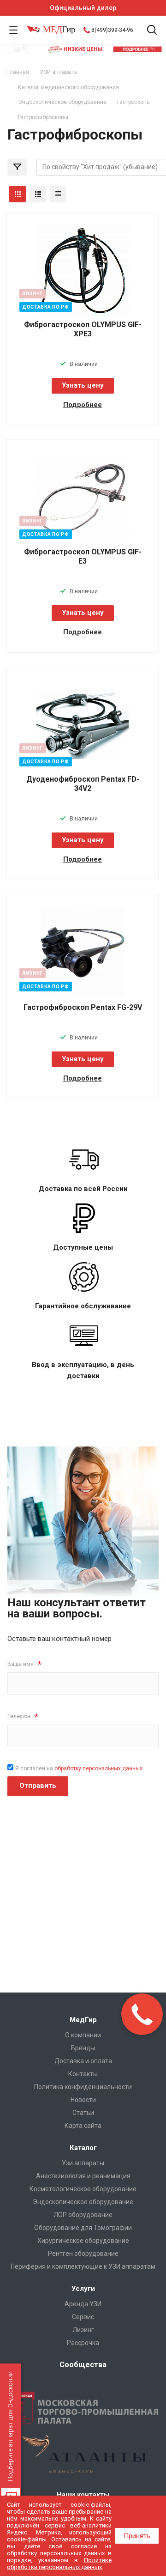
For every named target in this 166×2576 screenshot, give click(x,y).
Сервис (83, 2317)
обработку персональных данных (98, 1768)
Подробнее (83, 405)
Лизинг (83, 2330)
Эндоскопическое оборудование (83, 2202)
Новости (83, 2100)
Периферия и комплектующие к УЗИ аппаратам (83, 2266)
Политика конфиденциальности (83, 2087)
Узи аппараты (83, 2163)
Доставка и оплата (83, 2061)
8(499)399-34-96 (112, 30)
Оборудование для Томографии (83, 2228)
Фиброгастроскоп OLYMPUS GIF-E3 (83, 556)
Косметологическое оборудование (83, 2189)
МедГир (83, 2020)
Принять (137, 2536)
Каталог (83, 2148)
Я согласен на (79, 1768)
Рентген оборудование (83, 2254)
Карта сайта (83, 2126)
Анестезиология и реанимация (83, 2176)
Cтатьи (83, 2113)
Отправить (38, 1786)
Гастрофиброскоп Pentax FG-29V (83, 1007)
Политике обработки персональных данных (59, 2564)
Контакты (83, 2074)
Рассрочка (83, 2343)
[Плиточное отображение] (18, 194)
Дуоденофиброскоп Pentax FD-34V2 (83, 784)
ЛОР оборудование (83, 2215)
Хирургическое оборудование (83, 2241)
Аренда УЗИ (83, 2304)
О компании (83, 2035)
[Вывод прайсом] (58, 194)
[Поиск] (152, 31)
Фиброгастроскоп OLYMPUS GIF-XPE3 (83, 329)
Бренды (83, 2048)
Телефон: (23, 1716)
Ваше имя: (24, 1664)
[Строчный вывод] (38, 194)
